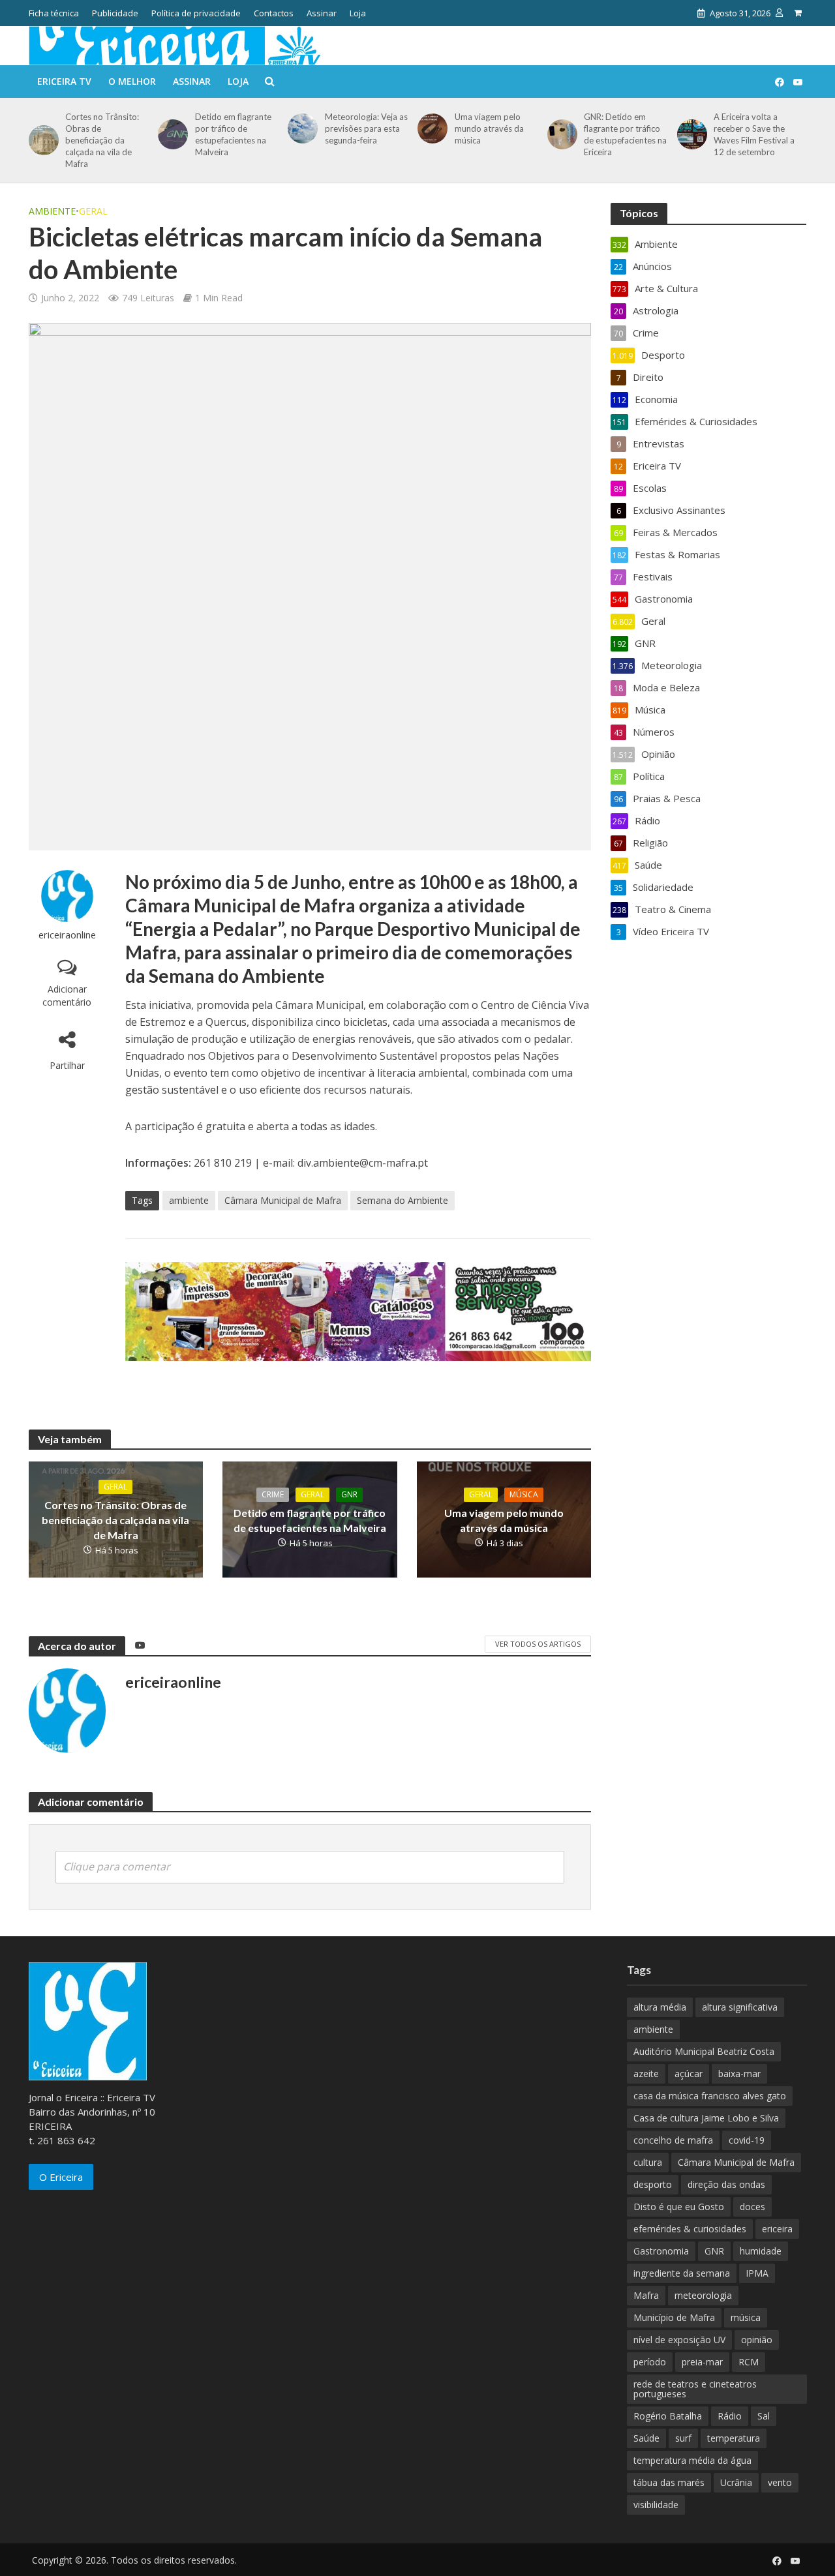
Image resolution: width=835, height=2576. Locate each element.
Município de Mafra (674, 2317)
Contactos (274, 13)
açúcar (689, 2074)
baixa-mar (739, 2074)
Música (524, 1494)
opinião (757, 2340)
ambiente (189, 1200)
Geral (93, 211)
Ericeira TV (64, 81)
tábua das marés (669, 2482)
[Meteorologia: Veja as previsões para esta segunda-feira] (300, 128)
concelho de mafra (673, 2140)
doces (752, 2207)
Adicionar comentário (67, 996)
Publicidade (115, 13)
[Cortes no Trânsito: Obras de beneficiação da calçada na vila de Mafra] (41, 140)
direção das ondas (726, 2184)
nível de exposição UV (679, 2340)
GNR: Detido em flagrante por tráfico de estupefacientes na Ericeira (625, 134)
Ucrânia (736, 2482)
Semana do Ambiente (402, 1200)
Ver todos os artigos (538, 1644)
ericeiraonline (67, 935)
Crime (273, 1494)
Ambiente (52, 211)
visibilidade (656, 2505)
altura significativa (740, 2007)
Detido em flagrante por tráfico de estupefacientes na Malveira (233, 134)
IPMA (757, 2273)
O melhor (132, 81)
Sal (764, 2416)
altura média (660, 2007)
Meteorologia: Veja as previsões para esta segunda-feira (366, 128)
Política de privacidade (196, 13)
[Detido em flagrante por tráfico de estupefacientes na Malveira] (171, 134)
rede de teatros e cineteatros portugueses (695, 2389)
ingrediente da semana (682, 2273)
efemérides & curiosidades (690, 2229)
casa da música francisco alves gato (710, 2096)
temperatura (734, 2438)
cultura (648, 2162)
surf (683, 2438)
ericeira (777, 2229)
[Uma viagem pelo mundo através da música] (430, 128)
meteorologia (703, 2295)
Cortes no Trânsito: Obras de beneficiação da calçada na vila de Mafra (102, 140)
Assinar (322, 13)
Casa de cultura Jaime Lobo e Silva (706, 2118)
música (746, 2317)
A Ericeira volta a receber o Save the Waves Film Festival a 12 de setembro (754, 134)
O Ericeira (61, 2177)
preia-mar (702, 2362)
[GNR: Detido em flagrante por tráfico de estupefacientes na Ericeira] (560, 134)
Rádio (730, 2416)
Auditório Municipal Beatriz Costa (704, 2051)
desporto (653, 2184)
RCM (749, 2362)
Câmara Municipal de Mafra (283, 1200)
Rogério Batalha (668, 2416)
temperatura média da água (692, 2460)
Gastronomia (661, 2251)
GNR (349, 1494)
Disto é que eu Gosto (679, 2207)
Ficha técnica (54, 13)
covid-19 (747, 2140)
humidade (761, 2251)
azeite (646, 2074)
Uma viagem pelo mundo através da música (489, 128)
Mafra (646, 2295)
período (650, 2362)
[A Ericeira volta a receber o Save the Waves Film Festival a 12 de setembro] (690, 134)
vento (780, 2482)
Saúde (646, 2438)
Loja (358, 13)
